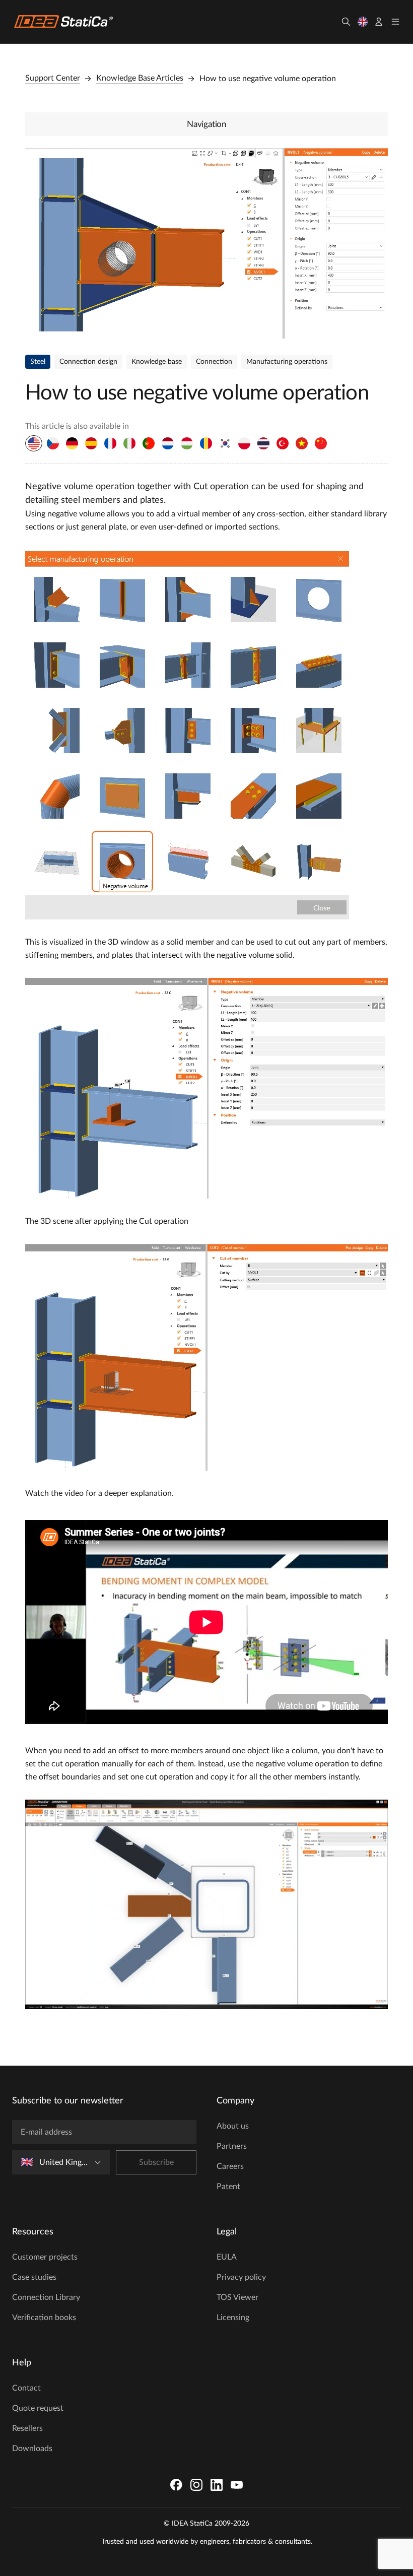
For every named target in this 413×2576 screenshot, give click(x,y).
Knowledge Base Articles (140, 78)
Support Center (53, 78)
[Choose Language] (363, 22)
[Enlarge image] (206, 243)
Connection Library (46, 2297)
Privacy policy (241, 2277)
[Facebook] (176, 2485)
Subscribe (156, 2162)
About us (233, 2126)
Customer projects (45, 2257)
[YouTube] (237, 2485)
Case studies (34, 2277)
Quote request (38, 2408)
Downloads (32, 2449)
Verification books (44, 2318)
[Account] (379, 22)
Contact (26, 2388)
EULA (227, 2257)
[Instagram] (196, 2485)
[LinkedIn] (217, 2485)
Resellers (27, 2428)
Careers (230, 2166)
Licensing (233, 2318)
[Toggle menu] (395, 22)
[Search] (346, 22)
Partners (232, 2146)
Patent (228, 2187)
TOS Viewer (237, 2297)
